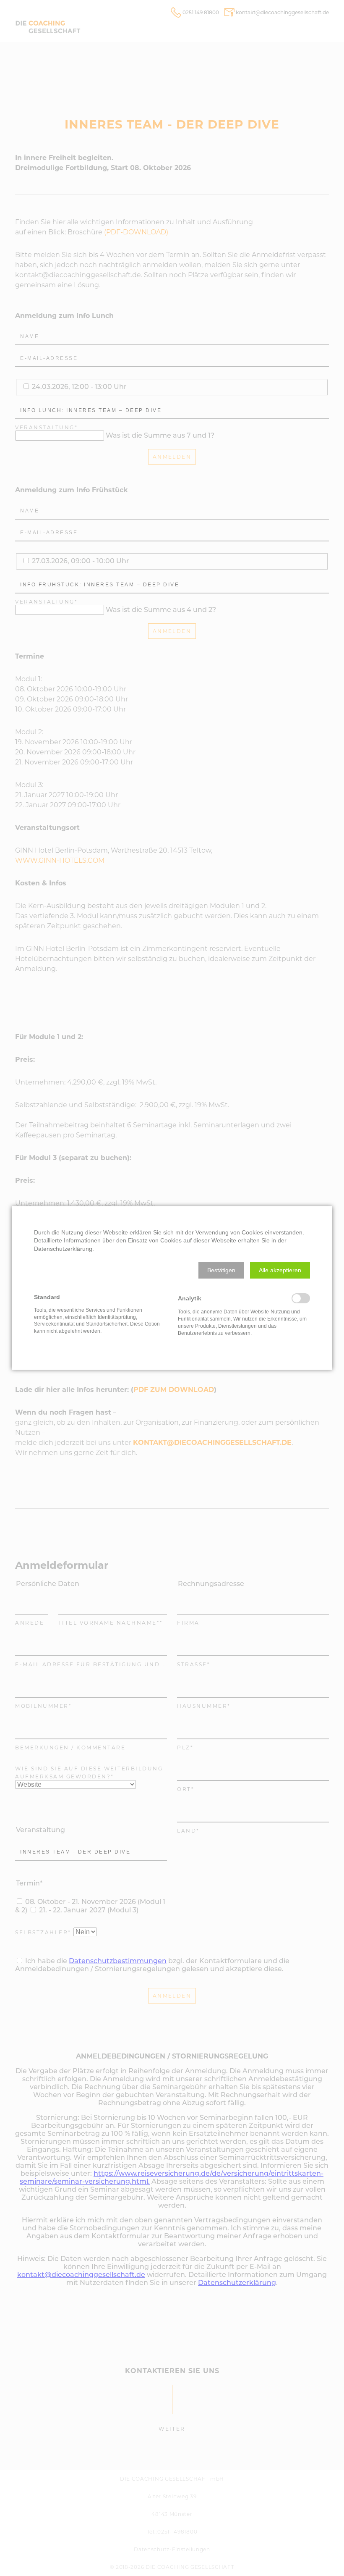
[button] (221, 1270)
